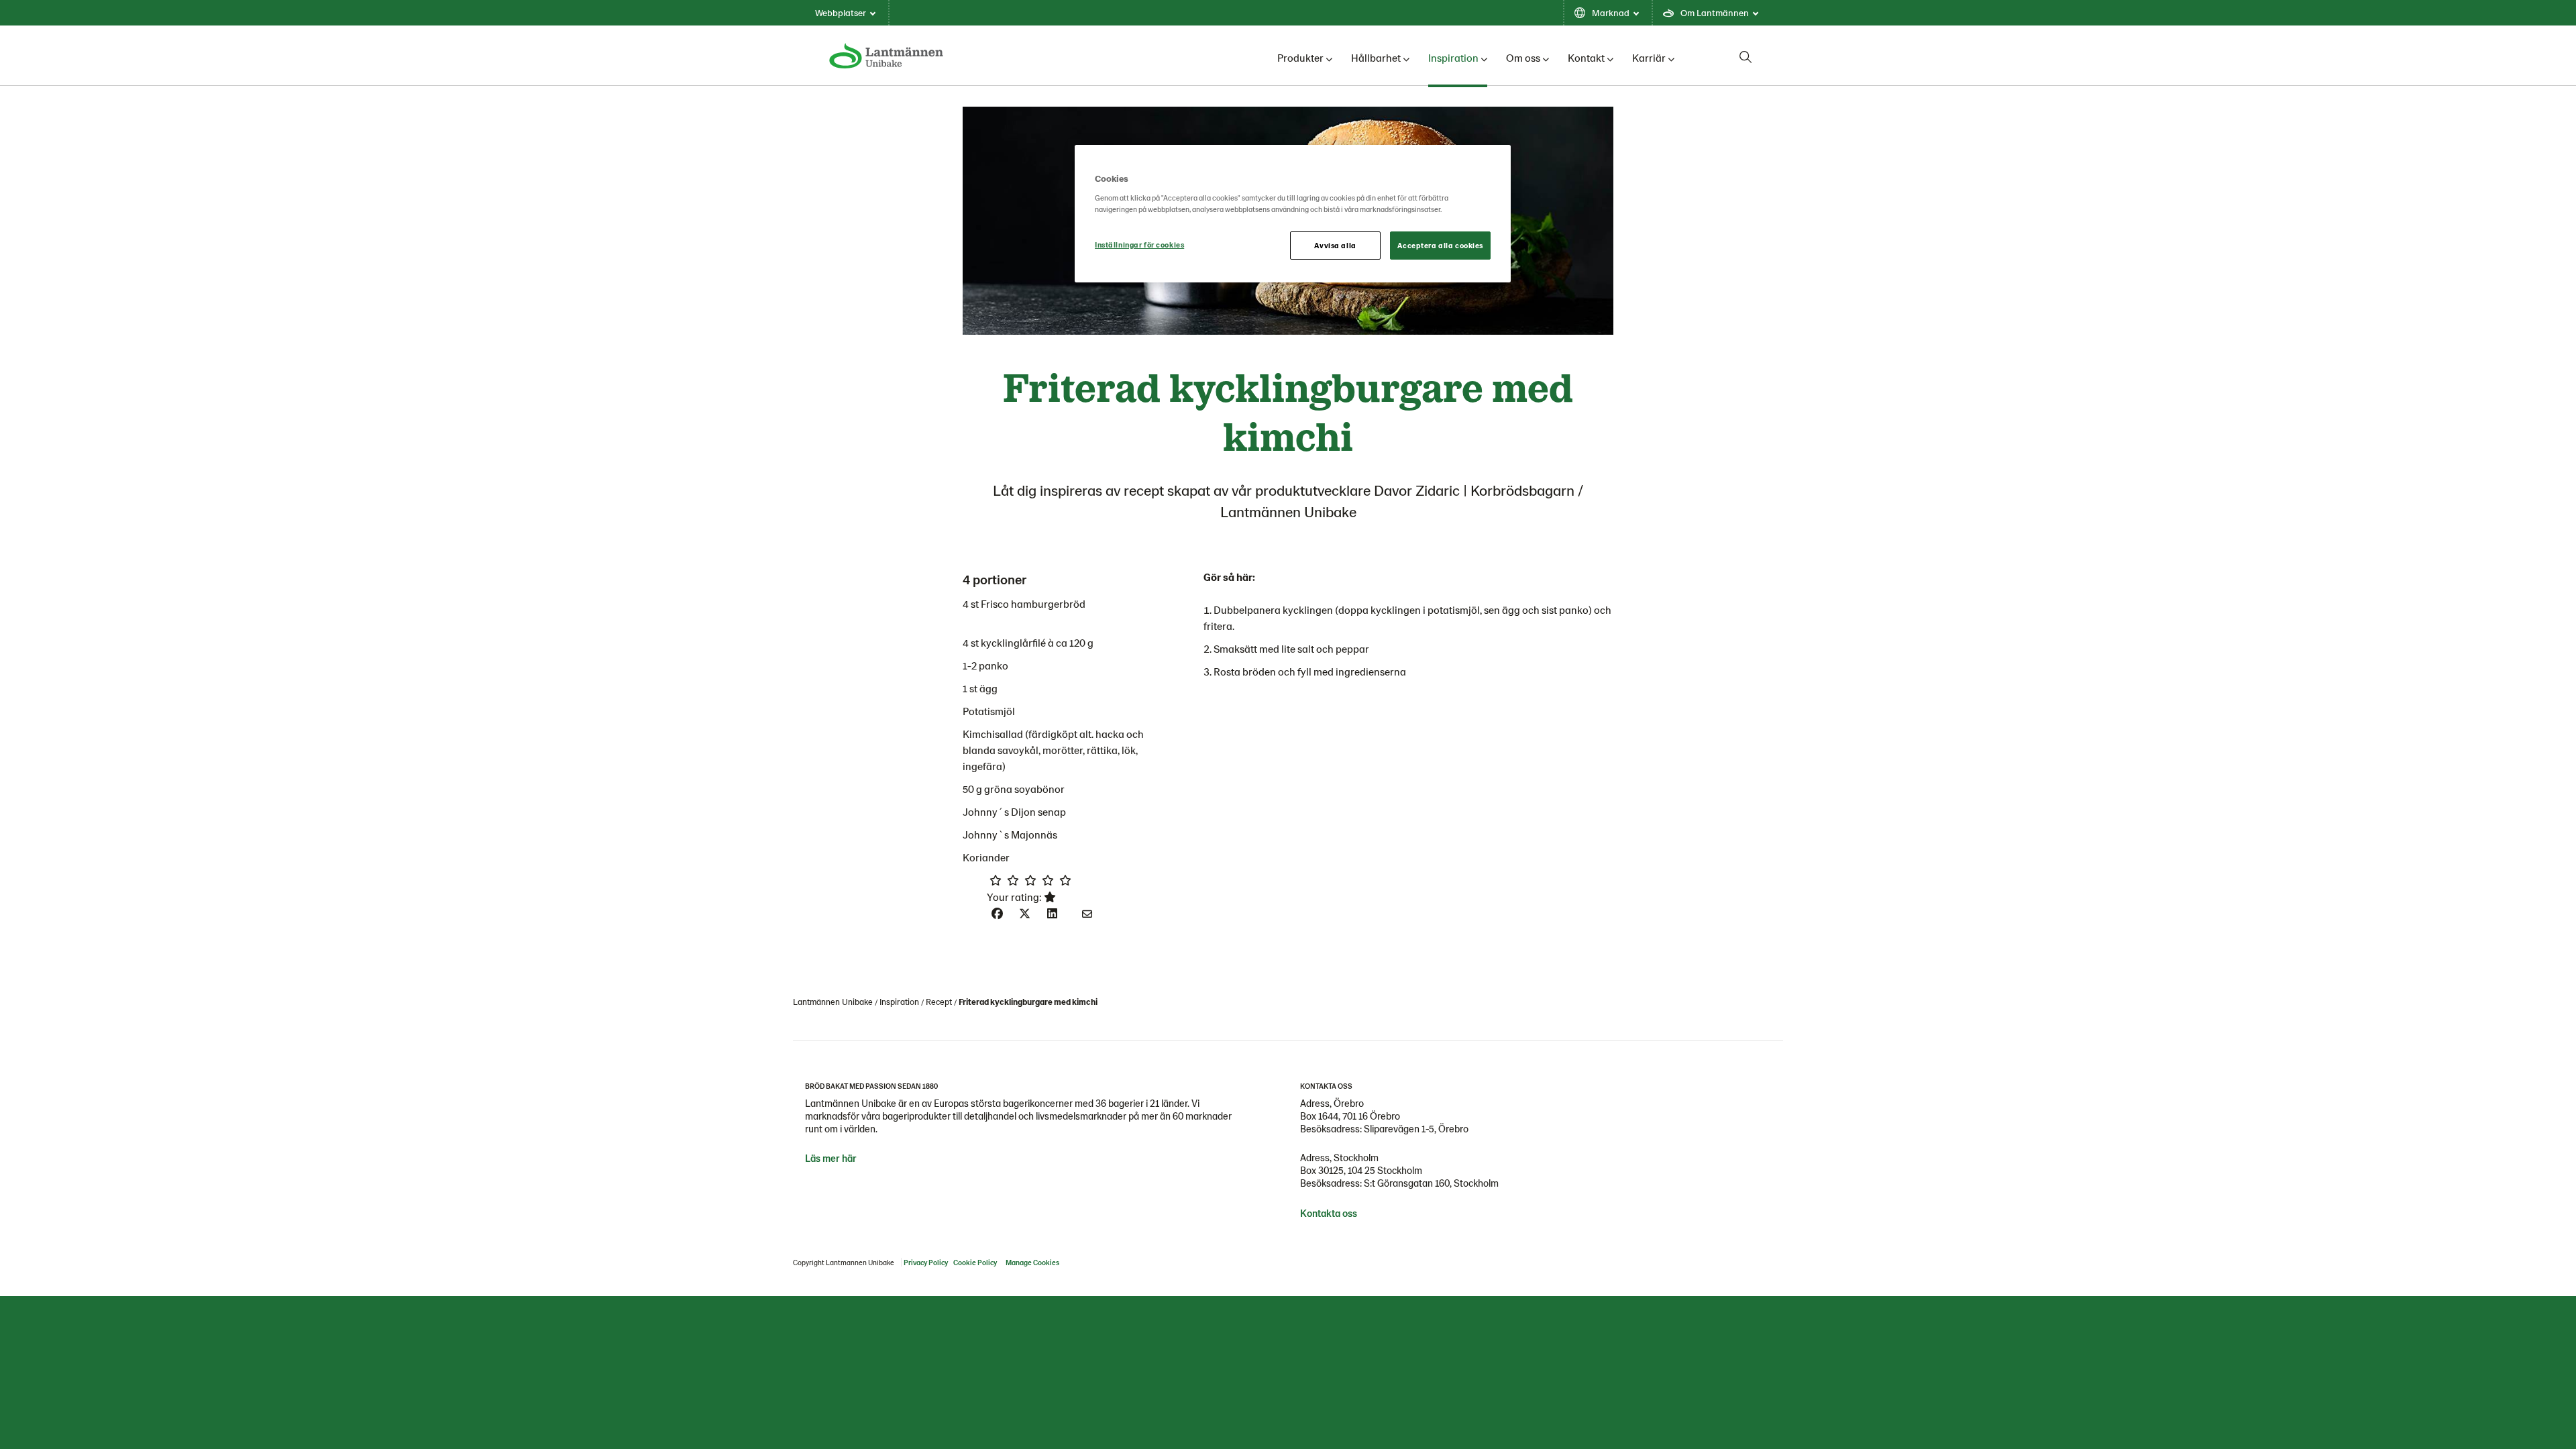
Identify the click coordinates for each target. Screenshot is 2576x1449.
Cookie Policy (975, 1262)
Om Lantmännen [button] (1715, 12)
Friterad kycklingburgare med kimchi (1028, 1002)
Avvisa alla (1335, 245)
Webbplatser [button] (841, 12)
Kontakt (1586, 57)
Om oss (1523, 57)
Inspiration (1453, 57)
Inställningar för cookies (1139, 245)
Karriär (1649, 57)
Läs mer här (831, 1158)
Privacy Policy (926, 1262)
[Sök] (1746, 57)
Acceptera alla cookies (1440, 245)
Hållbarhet (1376, 57)
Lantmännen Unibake (833, 1002)
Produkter (1300, 57)
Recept (939, 1002)
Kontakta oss (1329, 1213)
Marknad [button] (1611, 12)
